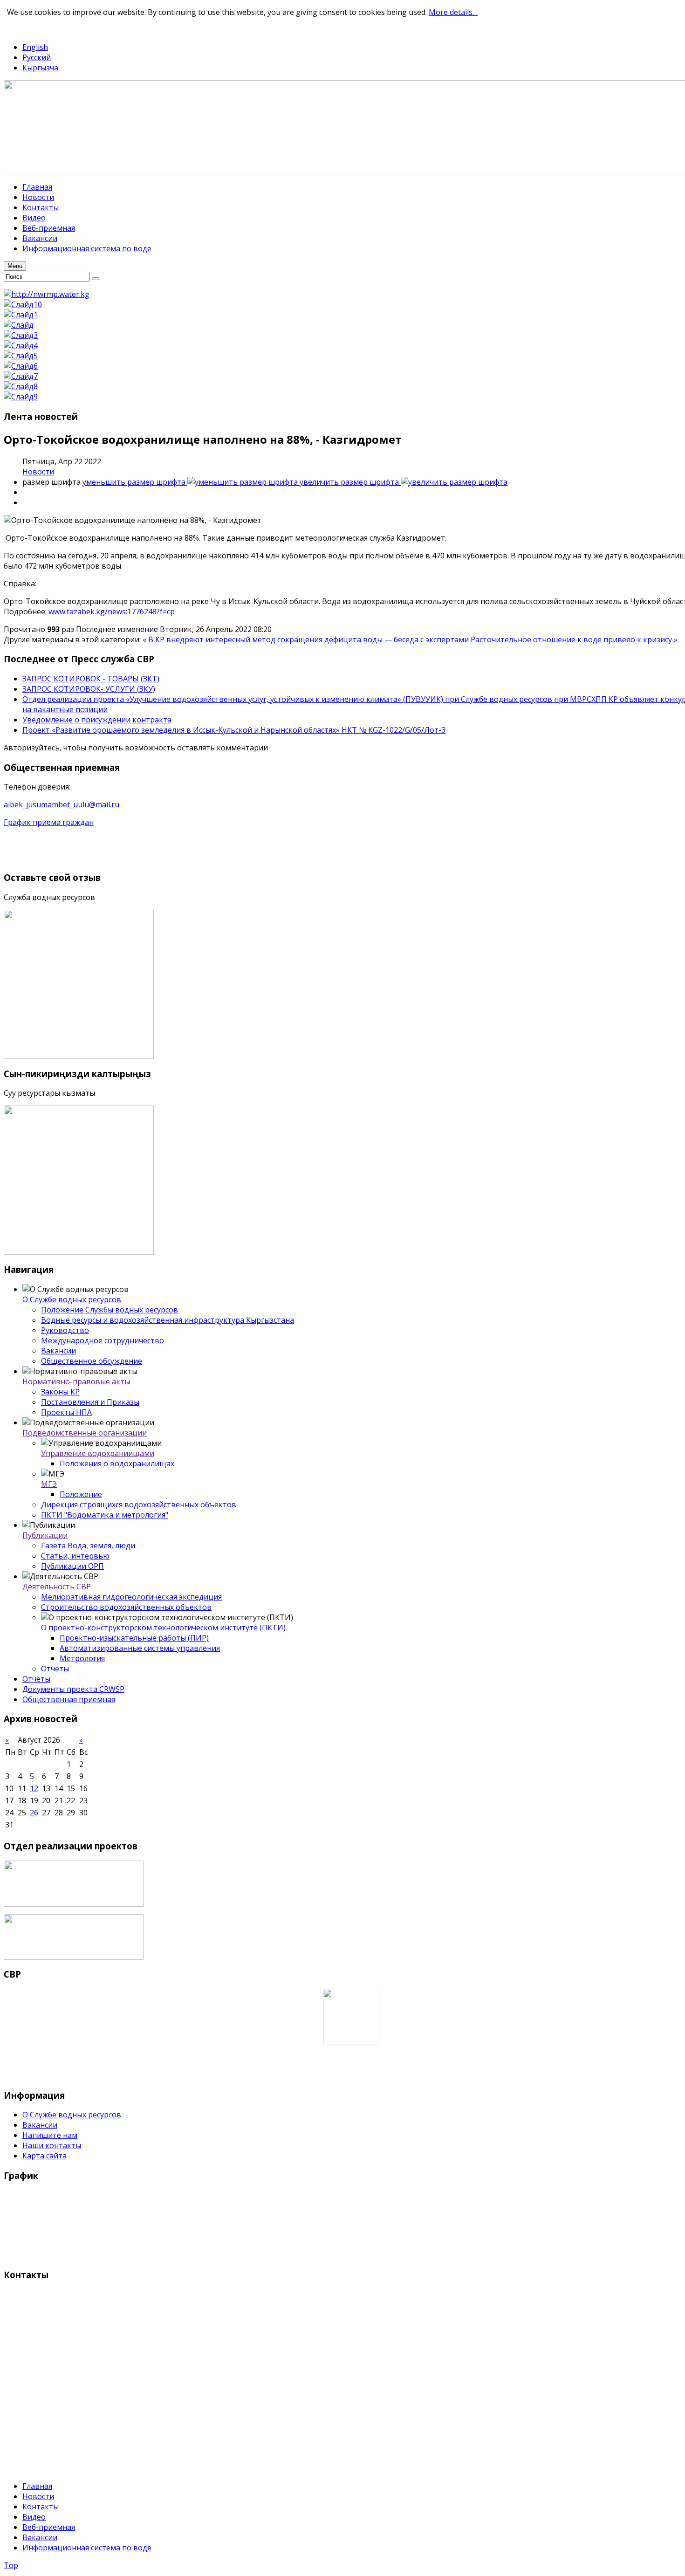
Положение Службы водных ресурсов (110, 1310)
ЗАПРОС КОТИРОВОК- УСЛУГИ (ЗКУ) (89, 689)
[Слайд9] (21, 397)
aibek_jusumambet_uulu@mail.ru (62, 804)
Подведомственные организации (85, 1433)
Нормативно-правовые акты (76, 1381)
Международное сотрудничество (103, 1340)
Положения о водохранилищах (117, 1463)
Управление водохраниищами (98, 1453)
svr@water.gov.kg (35, 2451)
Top (11, 2565)
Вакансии (58, 1351)
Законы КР (60, 1392)
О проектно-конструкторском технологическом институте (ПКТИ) (163, 1628)
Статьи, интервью (75, 1556)
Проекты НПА (66, 1412)
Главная (37, 2486)
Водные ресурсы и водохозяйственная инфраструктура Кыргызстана (168, 1320)
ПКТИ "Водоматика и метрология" (105, 1515)
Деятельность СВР (57, 1587)
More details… (453, 12)
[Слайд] (19, 325)
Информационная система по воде (87, 2548)
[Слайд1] (21, 315)
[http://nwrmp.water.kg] (47, 294)
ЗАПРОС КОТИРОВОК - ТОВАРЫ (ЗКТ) (91, 679)
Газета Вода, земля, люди (88, 1546)
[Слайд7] (21, 376)
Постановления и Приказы (90, 1402)
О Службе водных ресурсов (72, 1299)
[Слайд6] (21, 366)
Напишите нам (50, 2135)
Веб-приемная (49, 2527)
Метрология (82, 1658)
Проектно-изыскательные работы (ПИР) (134, 1638)
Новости (38, 472)
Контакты (41, 2507)
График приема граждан (49, 822)
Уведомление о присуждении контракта (97, 720)
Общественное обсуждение (92, 1361)
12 (34, 1788)
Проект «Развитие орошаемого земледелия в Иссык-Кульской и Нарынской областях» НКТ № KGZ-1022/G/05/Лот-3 (234, 730)
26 (34, 1813)
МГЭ (49, 1484)
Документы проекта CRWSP (73, 1689)
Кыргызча (40, 68)
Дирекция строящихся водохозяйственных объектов (139, 1504)
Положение (81, 1494)
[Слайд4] (21, 345)
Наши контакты (52, 2145)
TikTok (50, 29)
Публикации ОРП (72, 1566)
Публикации (45, 1535)
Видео (34, 2517)
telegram (20, 29)
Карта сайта (45, 2156)
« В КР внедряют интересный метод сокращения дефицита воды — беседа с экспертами (307, 639)
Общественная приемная (69, 1699)
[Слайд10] (23, 304)
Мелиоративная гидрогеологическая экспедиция (131, 1597)
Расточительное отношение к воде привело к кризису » (574, 639)
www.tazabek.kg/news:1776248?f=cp (112, 611)
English (35, 47)
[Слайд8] (21, 386)
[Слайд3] (21, 335)
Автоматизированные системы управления (140, 1648)
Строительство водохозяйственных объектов (126, 1607)
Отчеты (55, 1669)
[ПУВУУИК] (74, 1904)
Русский (37, 57)
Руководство (65, 1330)
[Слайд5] (21, 356)
